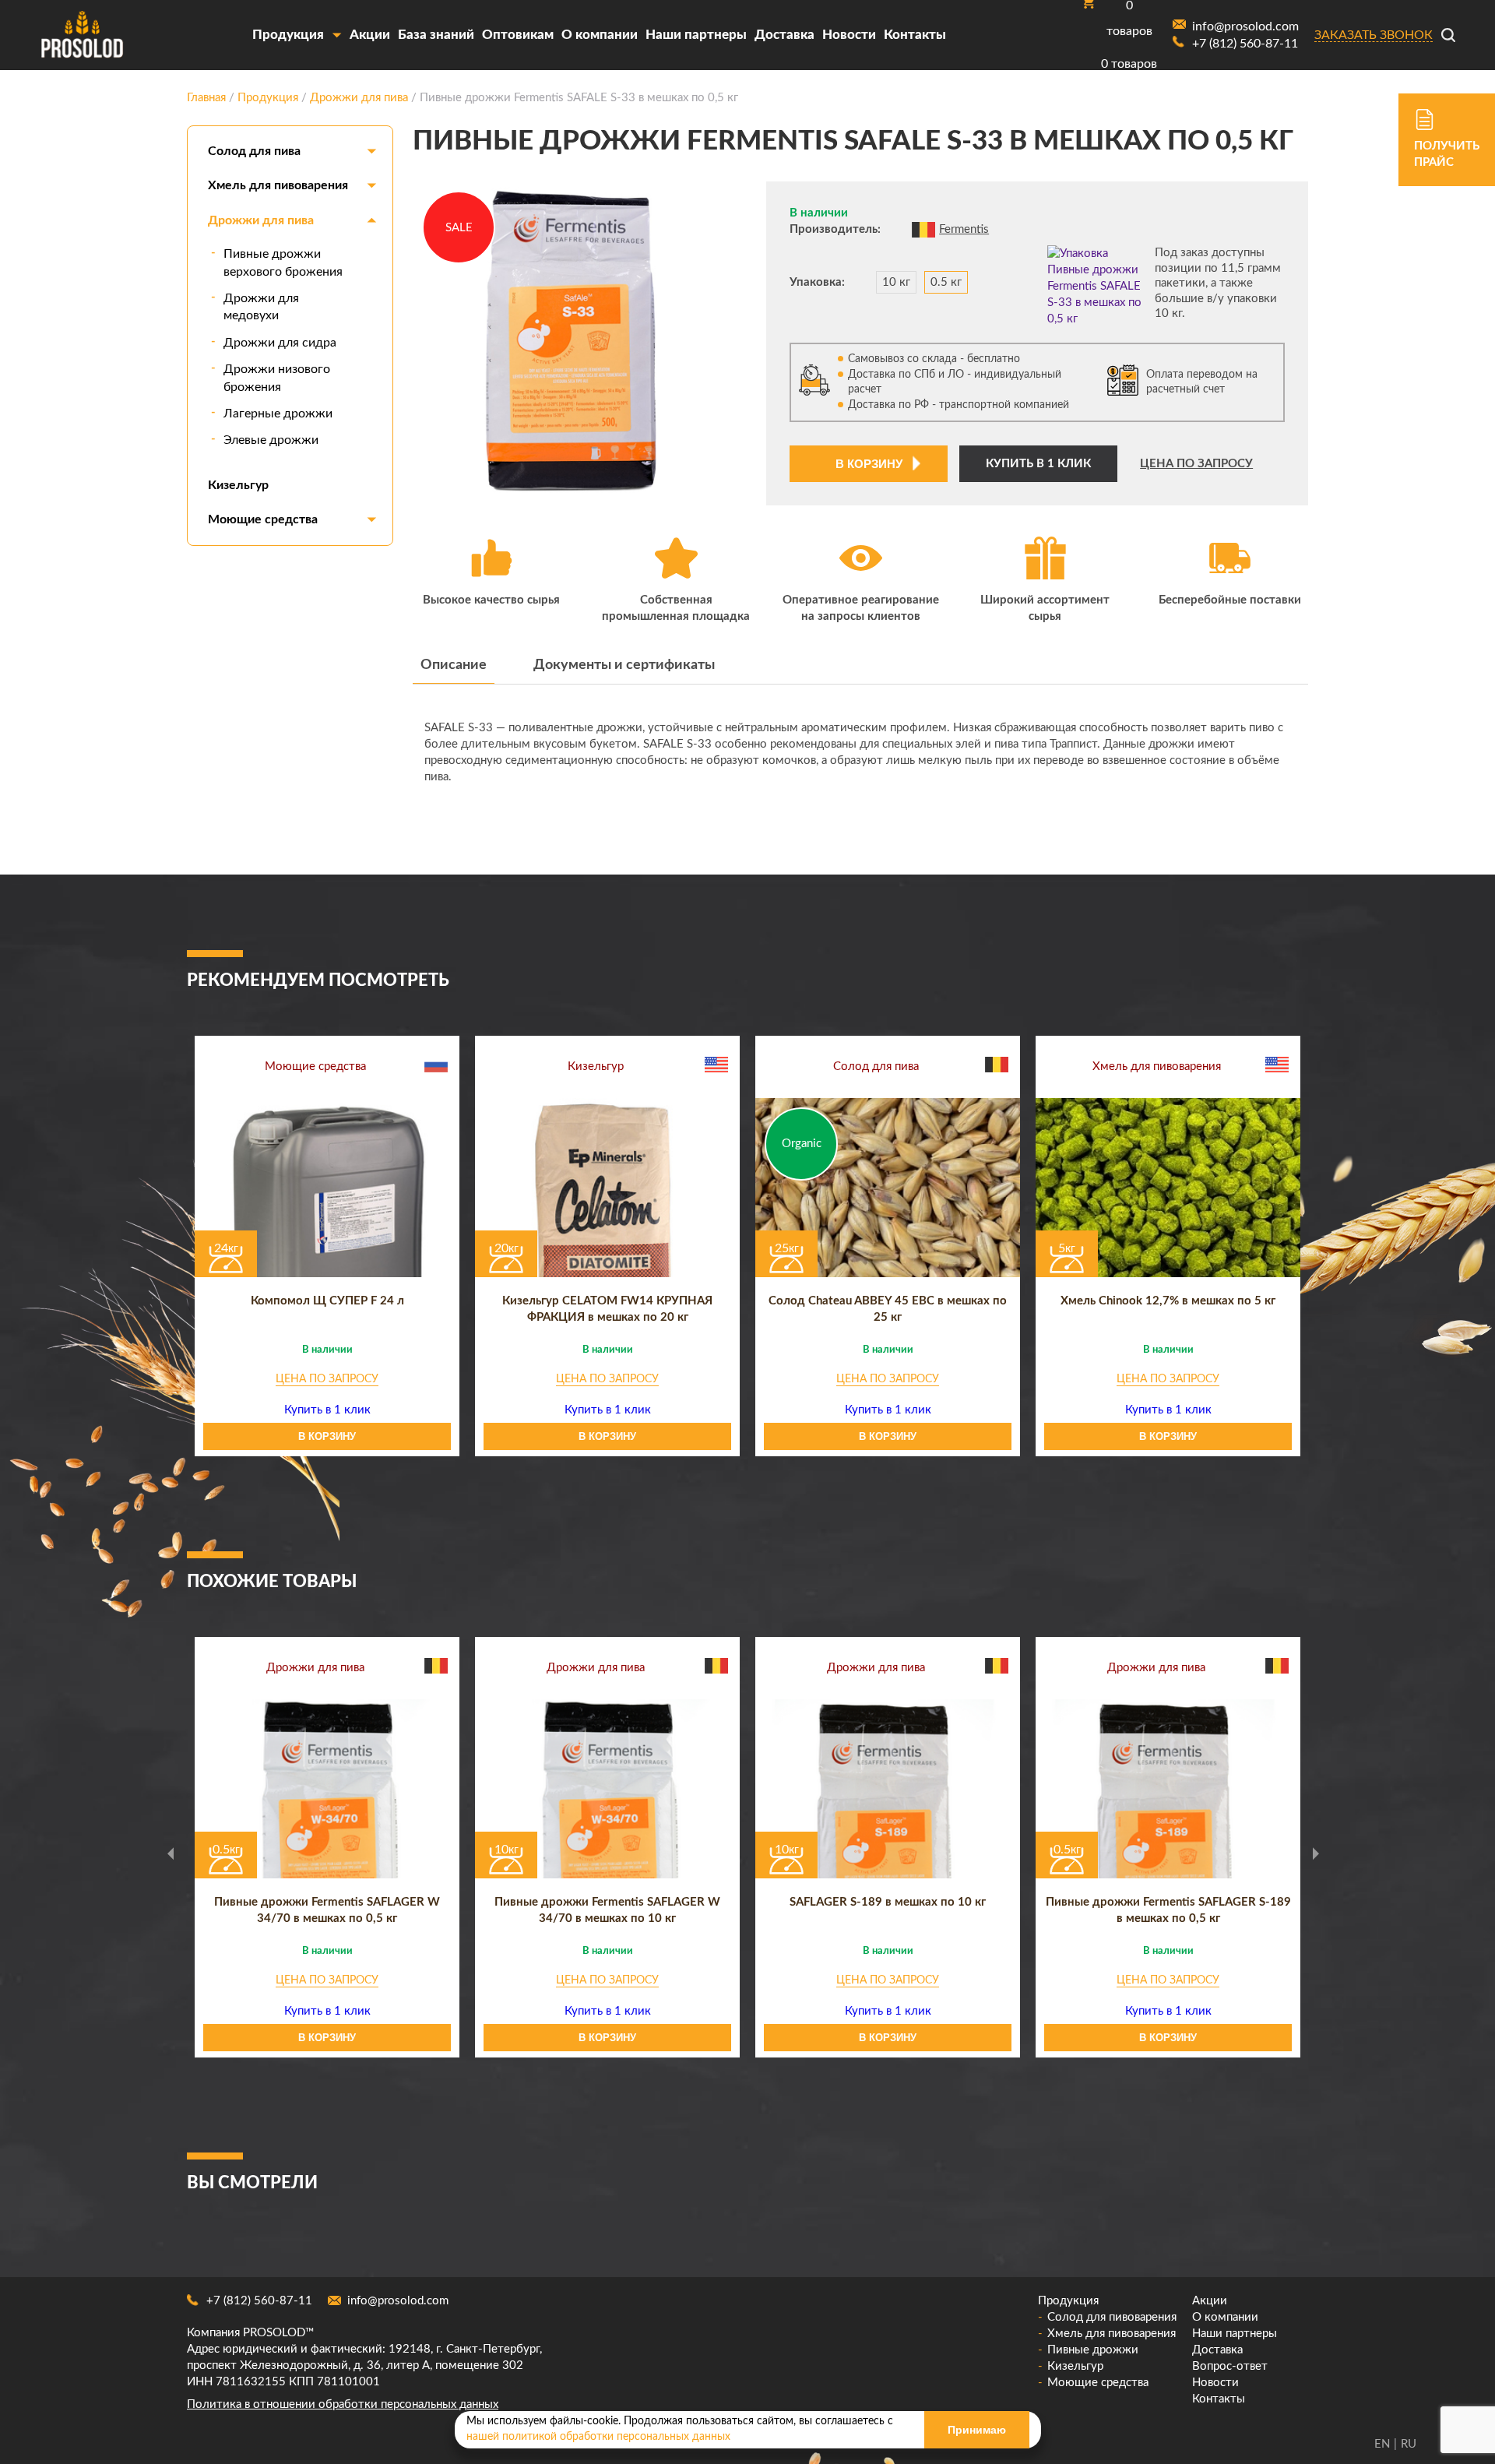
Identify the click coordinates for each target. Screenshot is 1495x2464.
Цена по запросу (1196, 464)
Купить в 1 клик (1038, 464)
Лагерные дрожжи (278, 414)
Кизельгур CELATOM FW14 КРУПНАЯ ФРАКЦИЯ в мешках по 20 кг (607, 1309)
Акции (370, 35)
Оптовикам (518, 35)
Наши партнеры (696, 35)
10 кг (896, 282)
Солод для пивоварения (1112, 2317)
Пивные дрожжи (1093, 2350)
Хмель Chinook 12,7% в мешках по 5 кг (1168, 1301)
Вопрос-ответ (1230, 2366)
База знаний (436, 35)
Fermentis (964, 229)
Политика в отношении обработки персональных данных (343, 2404)
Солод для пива (254, 151)
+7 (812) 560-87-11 (259, 2301)
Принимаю (977, 2430)
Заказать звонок (1374, 35)
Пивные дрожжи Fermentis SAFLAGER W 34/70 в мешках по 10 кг (607, 1910)
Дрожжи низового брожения (277, 378)
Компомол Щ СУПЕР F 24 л (327, 1301)
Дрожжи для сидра (280, 343)
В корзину (869, 464)
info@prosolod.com (398, 2301)
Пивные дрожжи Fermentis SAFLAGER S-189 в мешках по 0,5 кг (1168, 1910)
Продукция (288, 35)
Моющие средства (263, 519)
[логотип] (82, 35)
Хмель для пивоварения (278, 185)
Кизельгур (238, 485)
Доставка (784, 35)
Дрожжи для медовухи (261, 307)
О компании (600, 35)
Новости (849, 35)
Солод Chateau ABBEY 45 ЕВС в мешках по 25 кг (888, 1309)
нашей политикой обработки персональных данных (598, 2437)
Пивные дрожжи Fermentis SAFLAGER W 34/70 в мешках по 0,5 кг (327, 1910)
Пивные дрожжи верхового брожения (283, 262)
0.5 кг (946, 282)
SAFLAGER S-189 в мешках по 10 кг (888, 1902)
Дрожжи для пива (261, 220)
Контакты (915, 35)
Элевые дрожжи (271, 440)
